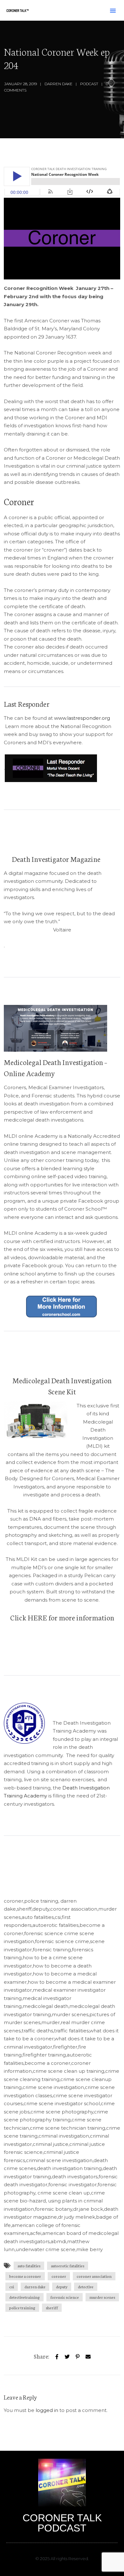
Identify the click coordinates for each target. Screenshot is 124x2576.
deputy (62, 2287)
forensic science (65, 2297)
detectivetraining (24, 2297)
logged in (47, 2410)
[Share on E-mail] (88, 2356)
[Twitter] (67, 2356)
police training (22, 2308)
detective (86, 2287)
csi (12, 2287)
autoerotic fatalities (68, 2266)
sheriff (52, 2308)
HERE (37, 1617)
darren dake (35, 2287)
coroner (59, 2276)
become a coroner (25, 2276)
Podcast (89, 84)
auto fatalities (29, 2266)
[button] (113, 10)
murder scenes (102, 2297)
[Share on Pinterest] (78, 2356)
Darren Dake (59, 84)
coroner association (94, 2276)
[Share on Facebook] (57, 2356)
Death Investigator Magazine (56, 859)
